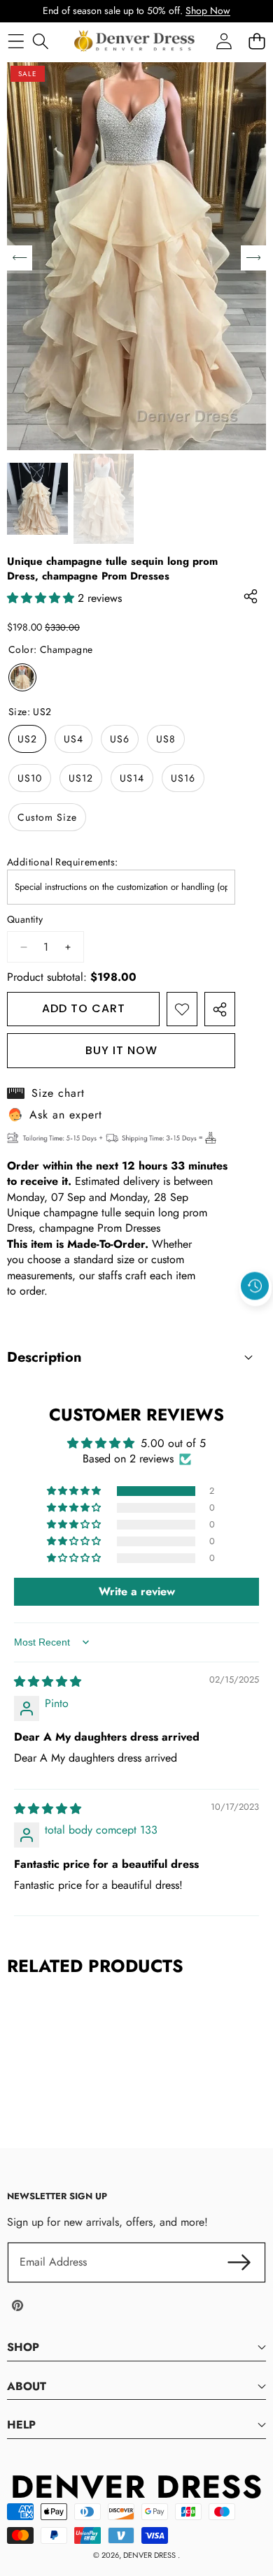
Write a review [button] (137, 1591)
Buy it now (121, 1050)
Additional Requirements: (63, 862)
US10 (30, 778)
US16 (183, 778)
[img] (48, 1682)
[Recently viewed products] (255, 1286)
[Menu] (16, 41)
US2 (27, 739)
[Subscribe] (239, 2262)
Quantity (25, 920)
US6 (120, 739)
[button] (255, 1318)
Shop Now (208, 10)
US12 (81, 778)
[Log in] (224, 41)
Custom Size (47, 817)
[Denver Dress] (136, 41)
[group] (37, 499)
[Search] (40, 41)
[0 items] (257, 41)
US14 (132, 778)
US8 (166, 739)
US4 (73, 739)
